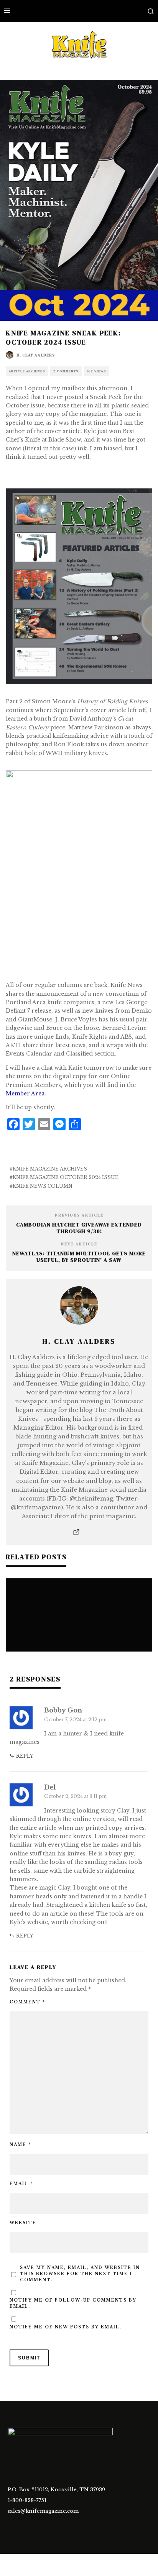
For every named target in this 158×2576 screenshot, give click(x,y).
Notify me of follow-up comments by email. (73, 2303)
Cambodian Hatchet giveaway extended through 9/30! (79, 1228)
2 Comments (66, 371)
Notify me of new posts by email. (66, 2327)
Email (21, 2184)
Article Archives (27, 371)
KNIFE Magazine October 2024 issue (66, 1177)
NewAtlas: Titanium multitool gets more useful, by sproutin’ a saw (79, 1257)
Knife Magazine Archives (50, 1169)
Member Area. (26, 1093)
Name (20, 2145)
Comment (27, 2002)
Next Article (79, 1244)
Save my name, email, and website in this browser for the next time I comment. (80, 2274)
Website (23, 2223)
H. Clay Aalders (36, 355)
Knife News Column (43, 1186)
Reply (25, 1756)
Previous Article (79, 1215)
